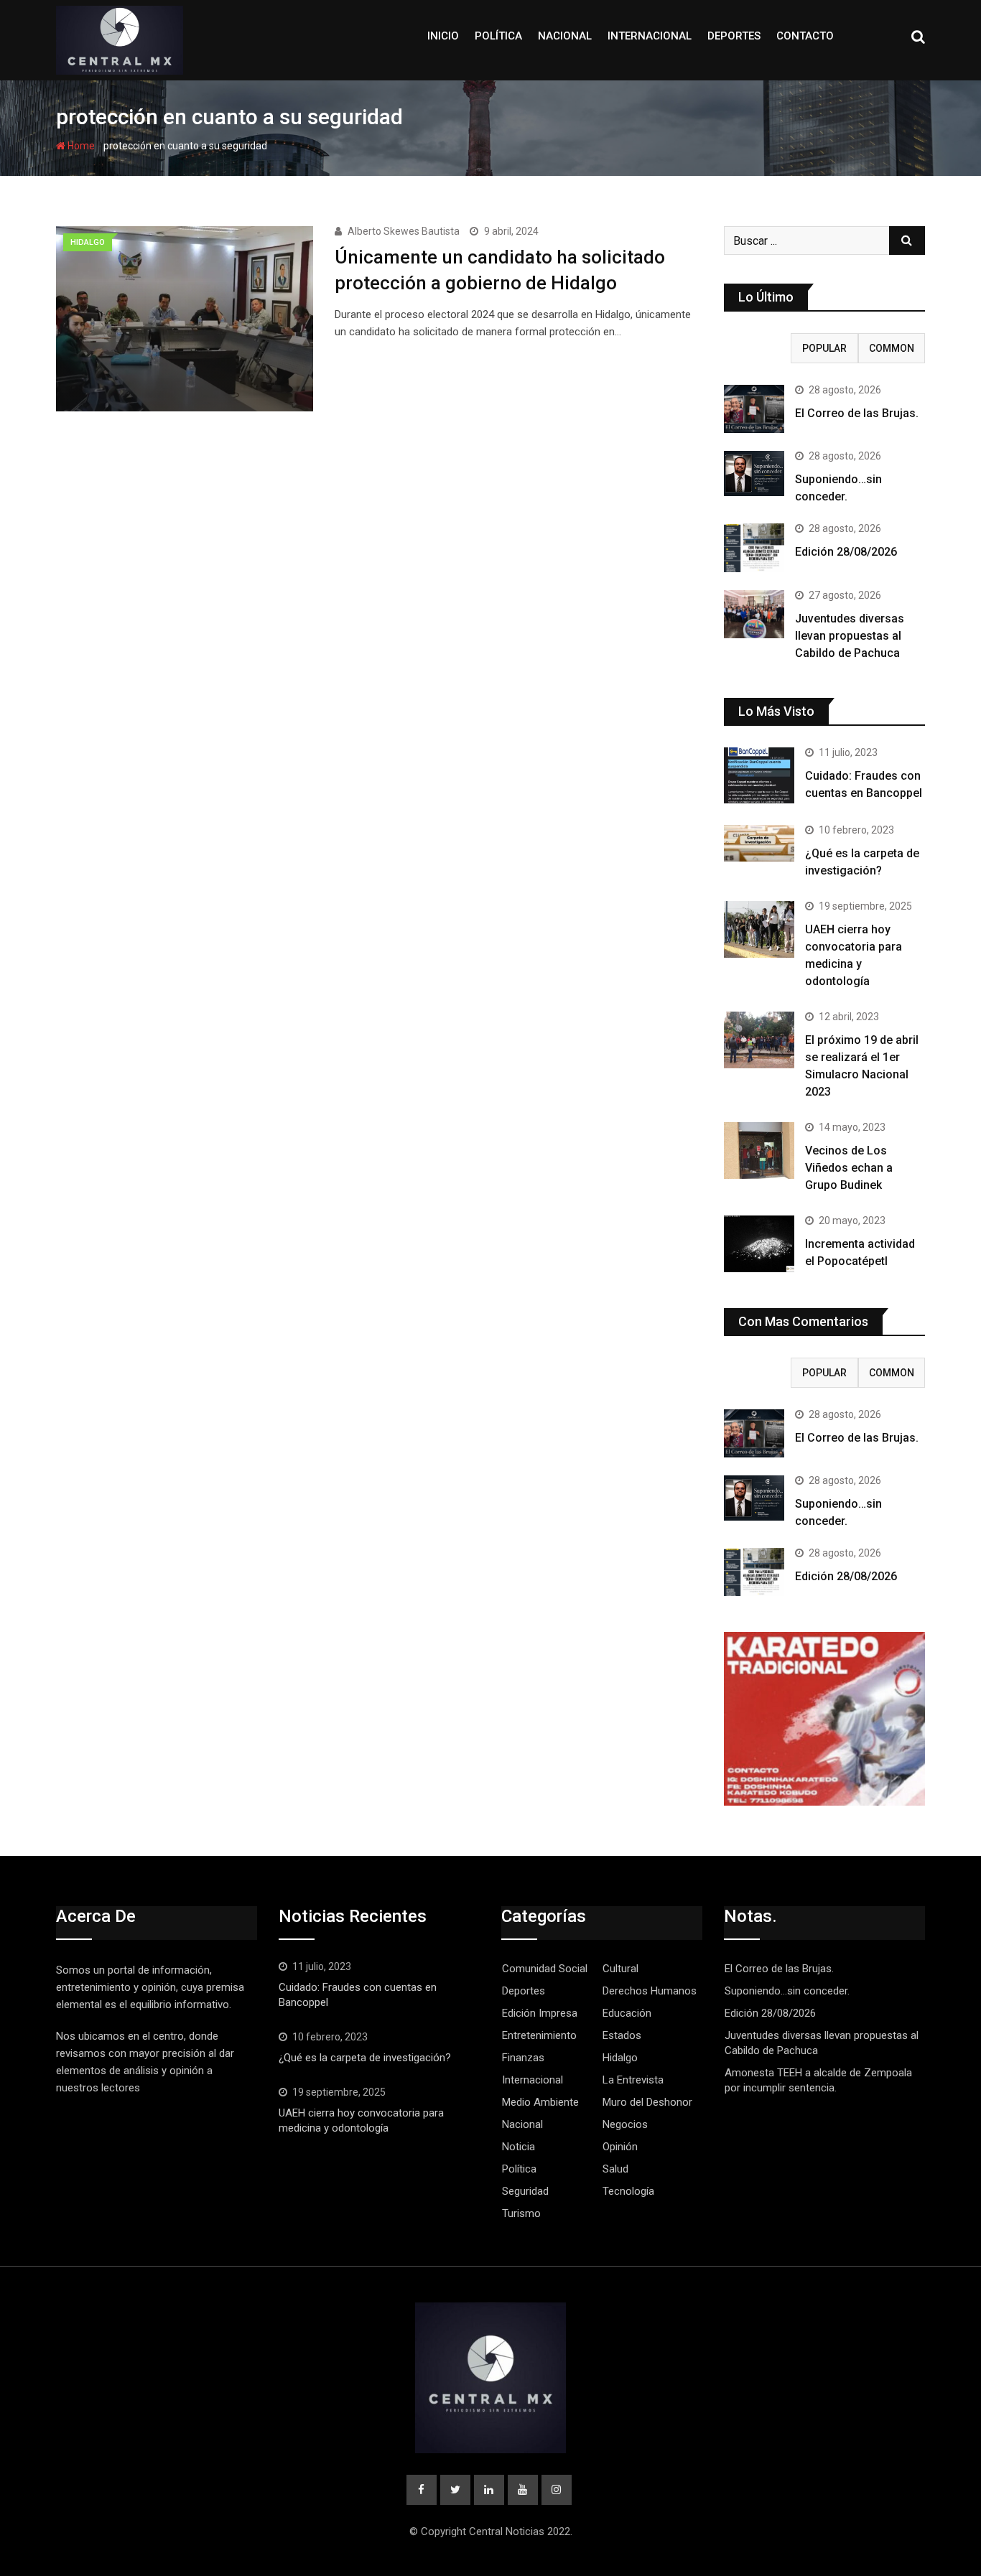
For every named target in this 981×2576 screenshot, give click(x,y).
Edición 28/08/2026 (846, 552)
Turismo (521, 2213)
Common (892, 348)
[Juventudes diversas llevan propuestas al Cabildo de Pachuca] (754, 614)
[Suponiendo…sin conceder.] (754, 473)
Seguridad (525, 2191)
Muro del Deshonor (647, 2102)
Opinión (620, 2147)
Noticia (519, 2147)
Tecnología (628, 2191)
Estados (622, 2035)
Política (498, 36)
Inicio (443, 36)
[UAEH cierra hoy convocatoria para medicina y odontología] (759, 929)
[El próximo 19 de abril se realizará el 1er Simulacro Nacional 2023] (759, 1040)
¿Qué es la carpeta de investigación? (365, 2058)
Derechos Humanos (650, 1991)
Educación (627, 2013)
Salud (615, 2169)
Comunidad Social (545, 1969)
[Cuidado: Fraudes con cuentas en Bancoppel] (759, 775)
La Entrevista (633, 2080)
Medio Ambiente (540, 2102)
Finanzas (523, 2058)
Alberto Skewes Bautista (404, 231)
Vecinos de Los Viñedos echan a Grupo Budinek (849, 1168)
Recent (758, 348)
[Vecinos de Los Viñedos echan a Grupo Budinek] (759, 1150)
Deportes (734, 36)
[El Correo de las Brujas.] (754, 409)
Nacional (565, 36)
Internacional (650, 36)
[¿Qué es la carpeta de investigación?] (759, 843)
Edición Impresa (540, 2013)
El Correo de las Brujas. (857, 413)
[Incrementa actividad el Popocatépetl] (759, 1243)
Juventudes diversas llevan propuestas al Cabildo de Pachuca (850, 636)
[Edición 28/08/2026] (754, 547)
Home (80, 146)
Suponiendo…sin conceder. (787, 1991)
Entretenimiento (539, 2035)
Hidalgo (620, 2058)
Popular (824, 348)
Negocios (625, 2124)
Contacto (805, 36)
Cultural (620, 1969)
